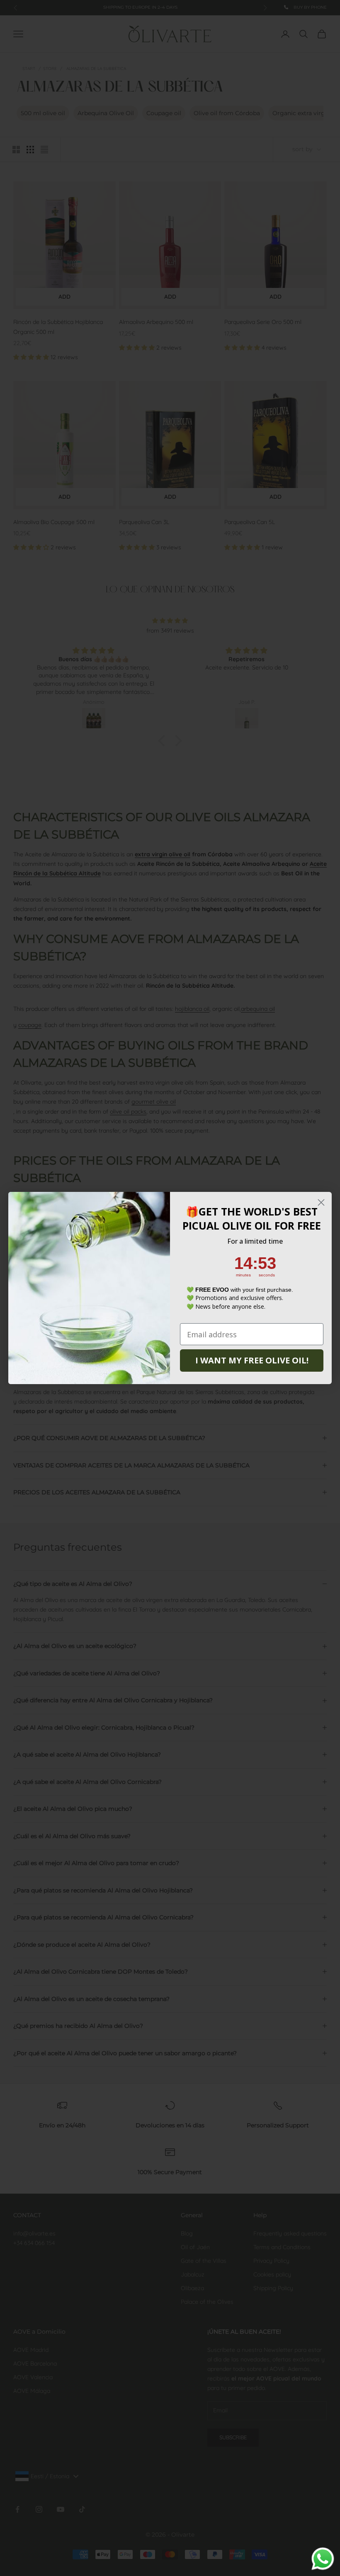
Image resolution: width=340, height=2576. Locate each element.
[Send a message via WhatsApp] (323, 2559)
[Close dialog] (321, 1202)
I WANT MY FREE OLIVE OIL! (252, 1360)
